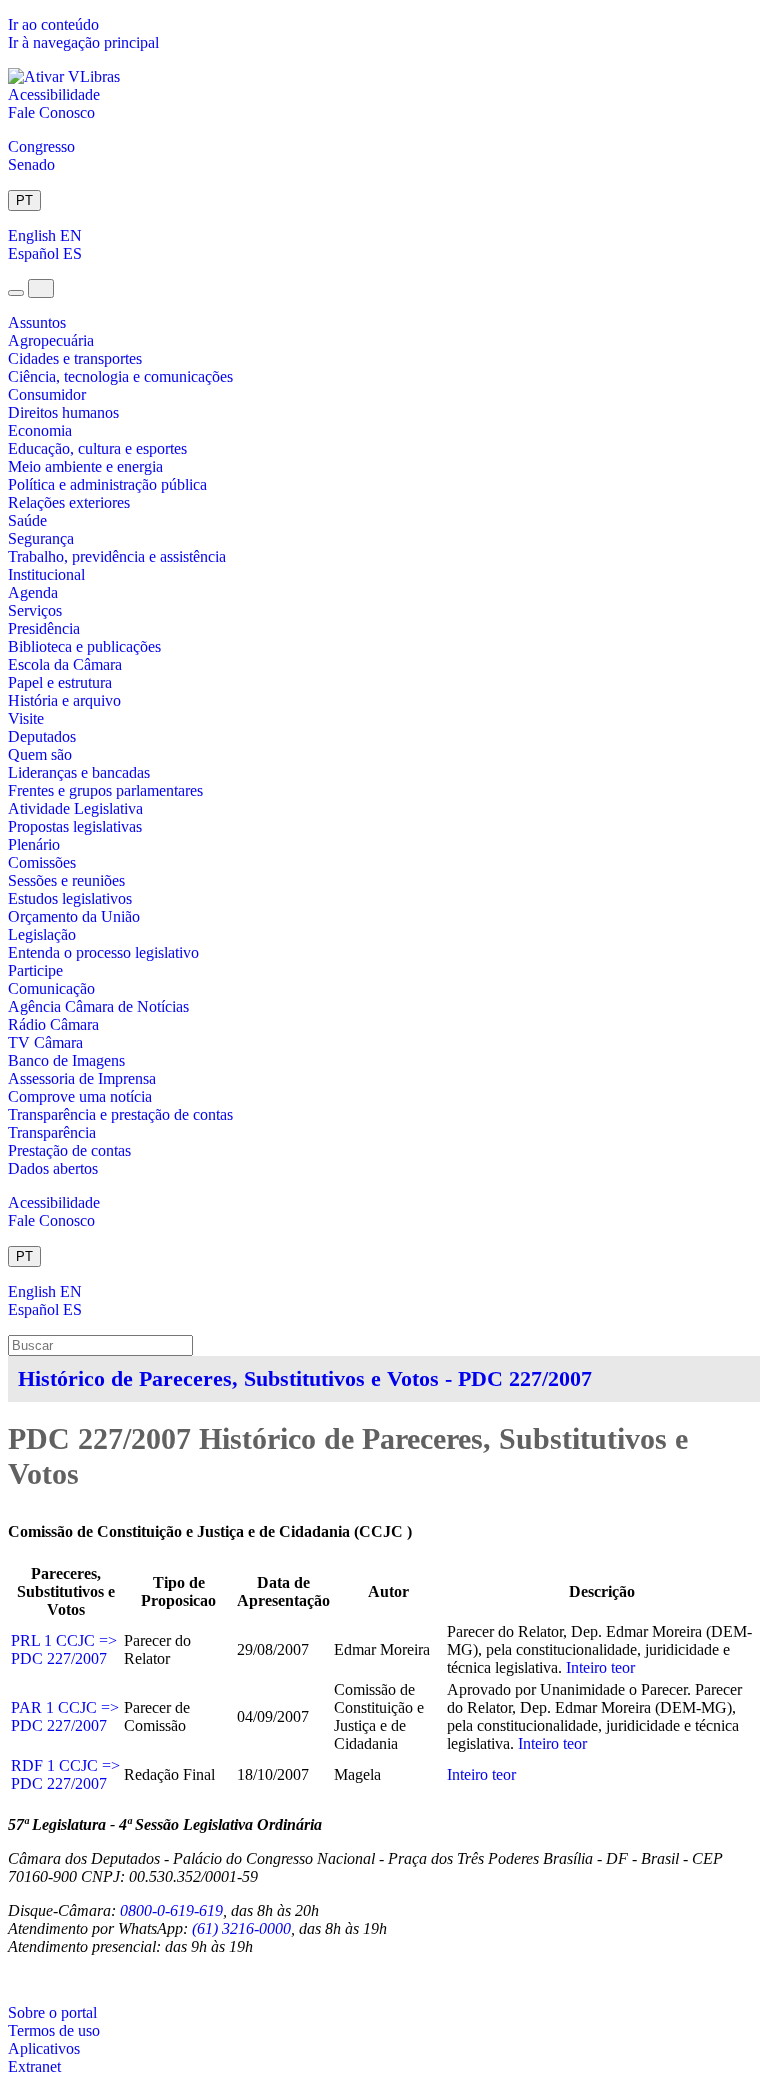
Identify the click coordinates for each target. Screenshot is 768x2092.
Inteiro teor (600, 1667)
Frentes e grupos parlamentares (105, 790)
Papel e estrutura (60, 682)
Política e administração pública (107, 484)
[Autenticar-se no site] (14, 1979)
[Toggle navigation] (16, 293)
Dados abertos (53, 1168)
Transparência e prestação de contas (120, 1114)
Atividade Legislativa (75, 808)
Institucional (46, 574)
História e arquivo (64, 700)
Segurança (41, 538)
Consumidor (47, 394)
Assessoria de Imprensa (82, 1078)
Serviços (35, 610)
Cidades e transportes (75, 358)
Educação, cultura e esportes (97, 448)
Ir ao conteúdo (53, 24)
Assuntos (37, 322)
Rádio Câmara (53, 1024)
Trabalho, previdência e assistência (117, 556)
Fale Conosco (51, 112)
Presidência (44, 628)
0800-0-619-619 (171, 1910)
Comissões (42, 862)
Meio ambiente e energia (85, 466)
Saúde (27, 520)
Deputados (42, 736)
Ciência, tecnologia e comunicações (120, 376)
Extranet (34, 2066)
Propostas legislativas (75, 826)
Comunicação (51, 988)
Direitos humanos (63, 412)
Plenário (34, 844)
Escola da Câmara (65, 664)
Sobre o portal (52, 2012)
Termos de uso (54, 2030)
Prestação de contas (69, 1150)
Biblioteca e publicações (84, 646)
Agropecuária (51, 340)
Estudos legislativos (70, 898)
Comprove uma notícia (80, 1096)
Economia (40, 430)
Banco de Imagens (66, 1060)
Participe (35, 970)
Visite (26, 718)
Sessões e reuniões (66, 880)
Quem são (40, 754)
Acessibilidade (54, 94)
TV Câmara (45, 1042)
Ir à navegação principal (83, 42)
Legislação (42, 934)
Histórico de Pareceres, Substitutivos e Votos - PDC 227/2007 (305, 1378)
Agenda (33, 592)
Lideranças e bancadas (79, 772)
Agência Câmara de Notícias (98, 1006)
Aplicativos (44, 2048)
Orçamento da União (74, 916)
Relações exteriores (69, 502)
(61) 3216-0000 (241, 1928)
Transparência (52, 1132)
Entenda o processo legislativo (103, 952)
